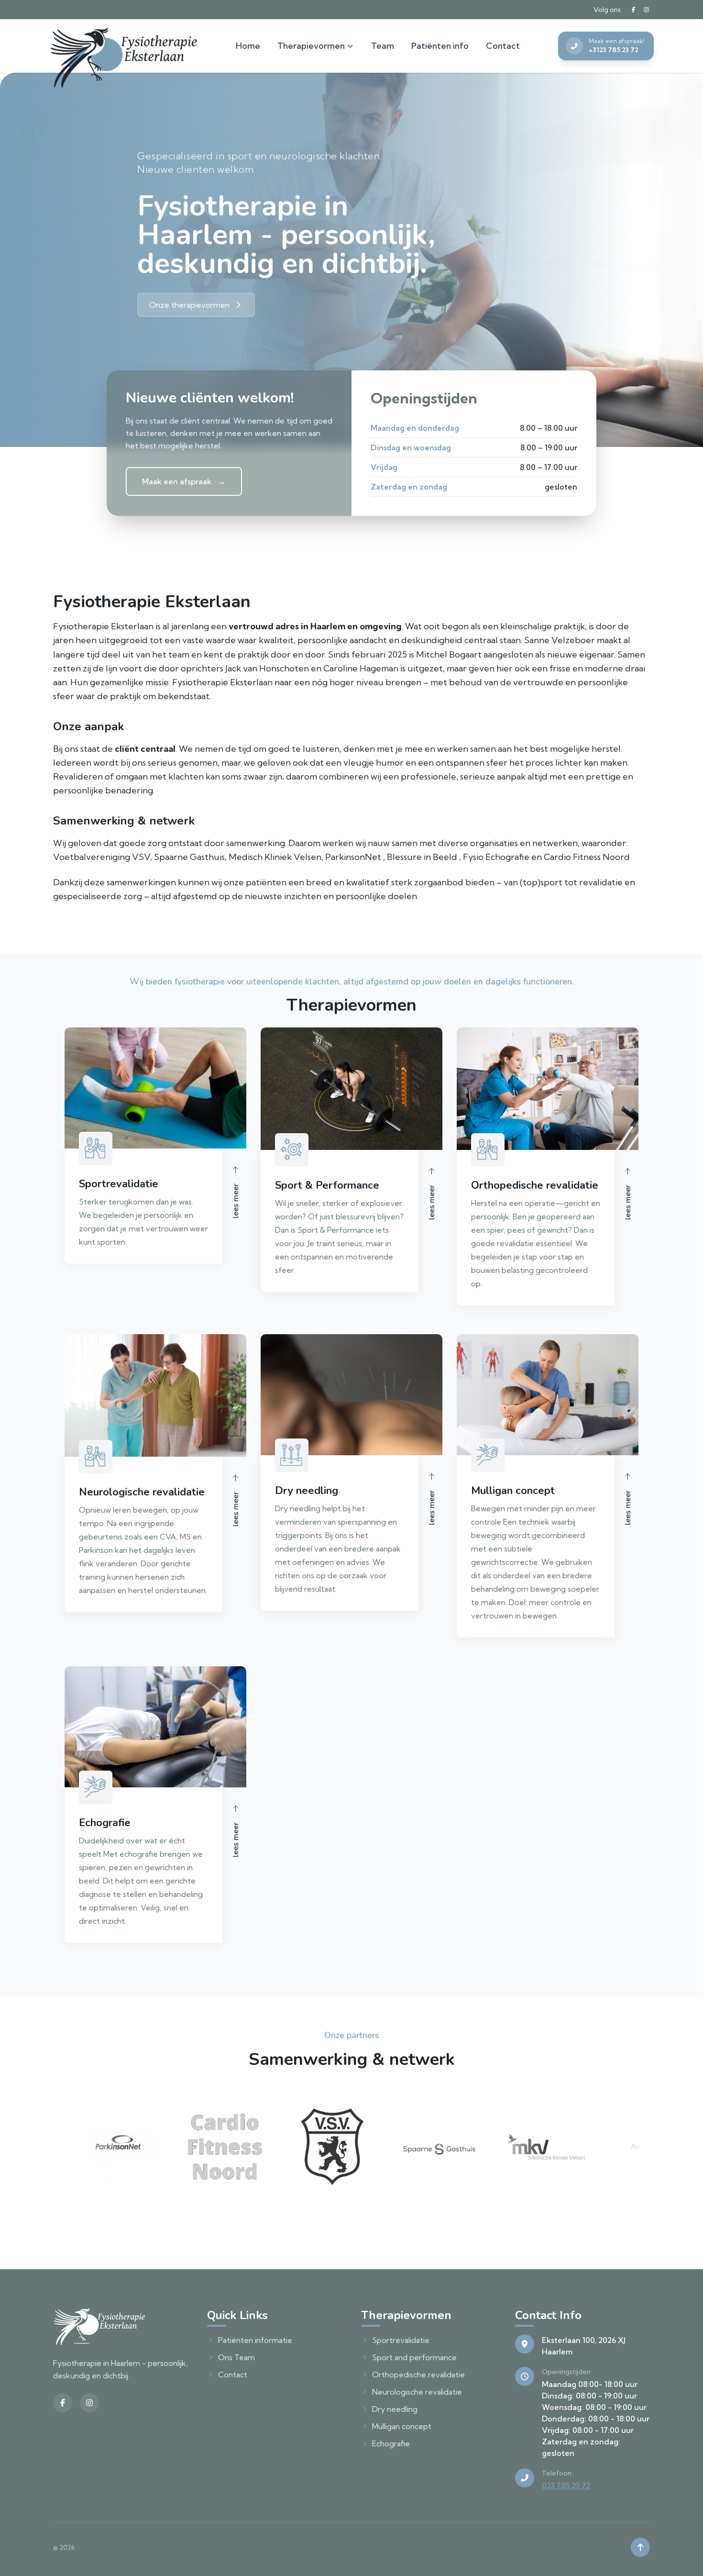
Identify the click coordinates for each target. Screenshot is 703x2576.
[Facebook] (633, 10)
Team (383, 46)
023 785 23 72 (566, 2486)
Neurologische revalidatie (417, 2392)
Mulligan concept (402, 2426)
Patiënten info (440, 46)
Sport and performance (414, 2357)
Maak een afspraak (184, 481)
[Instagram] (646, 10)
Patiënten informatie (255, 2340)
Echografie (391, 2443)
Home (248, 46)
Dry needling (395, 2409)
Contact (503, 46)
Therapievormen (311, 46)
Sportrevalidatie (401, 2340)
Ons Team (236, 2357)
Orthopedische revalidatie (418, 2375)
